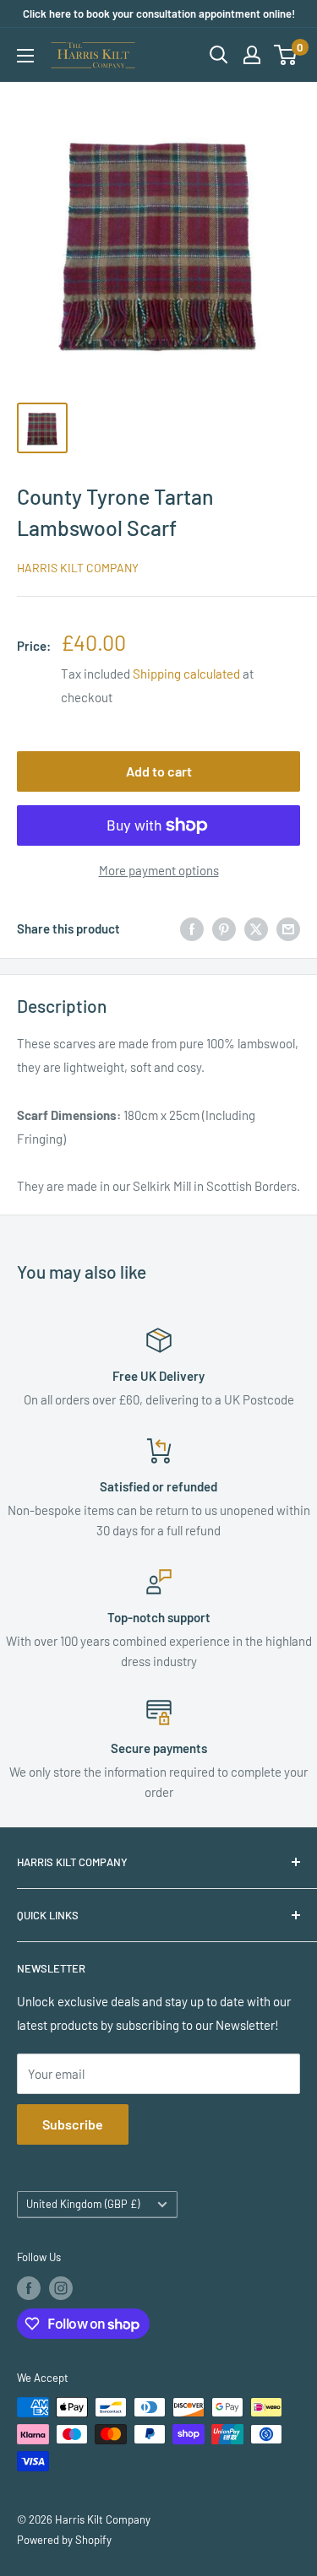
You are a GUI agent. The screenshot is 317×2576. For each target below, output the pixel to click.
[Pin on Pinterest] (224, 928)
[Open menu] (25, 56)
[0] (286, 55)
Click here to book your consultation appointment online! (159, 14)
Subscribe (73, 2124)
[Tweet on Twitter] (256, 928)
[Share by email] (288, 928)
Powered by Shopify (64, 2540)
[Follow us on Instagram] (61, 2288)
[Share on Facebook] (192, 928)
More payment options (159, 870)
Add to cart (159, 771)
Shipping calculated (186, 674)
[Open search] (219, 55)
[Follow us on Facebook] (29, 2288)
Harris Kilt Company (78, 568)
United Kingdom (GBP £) (83, 2204)
